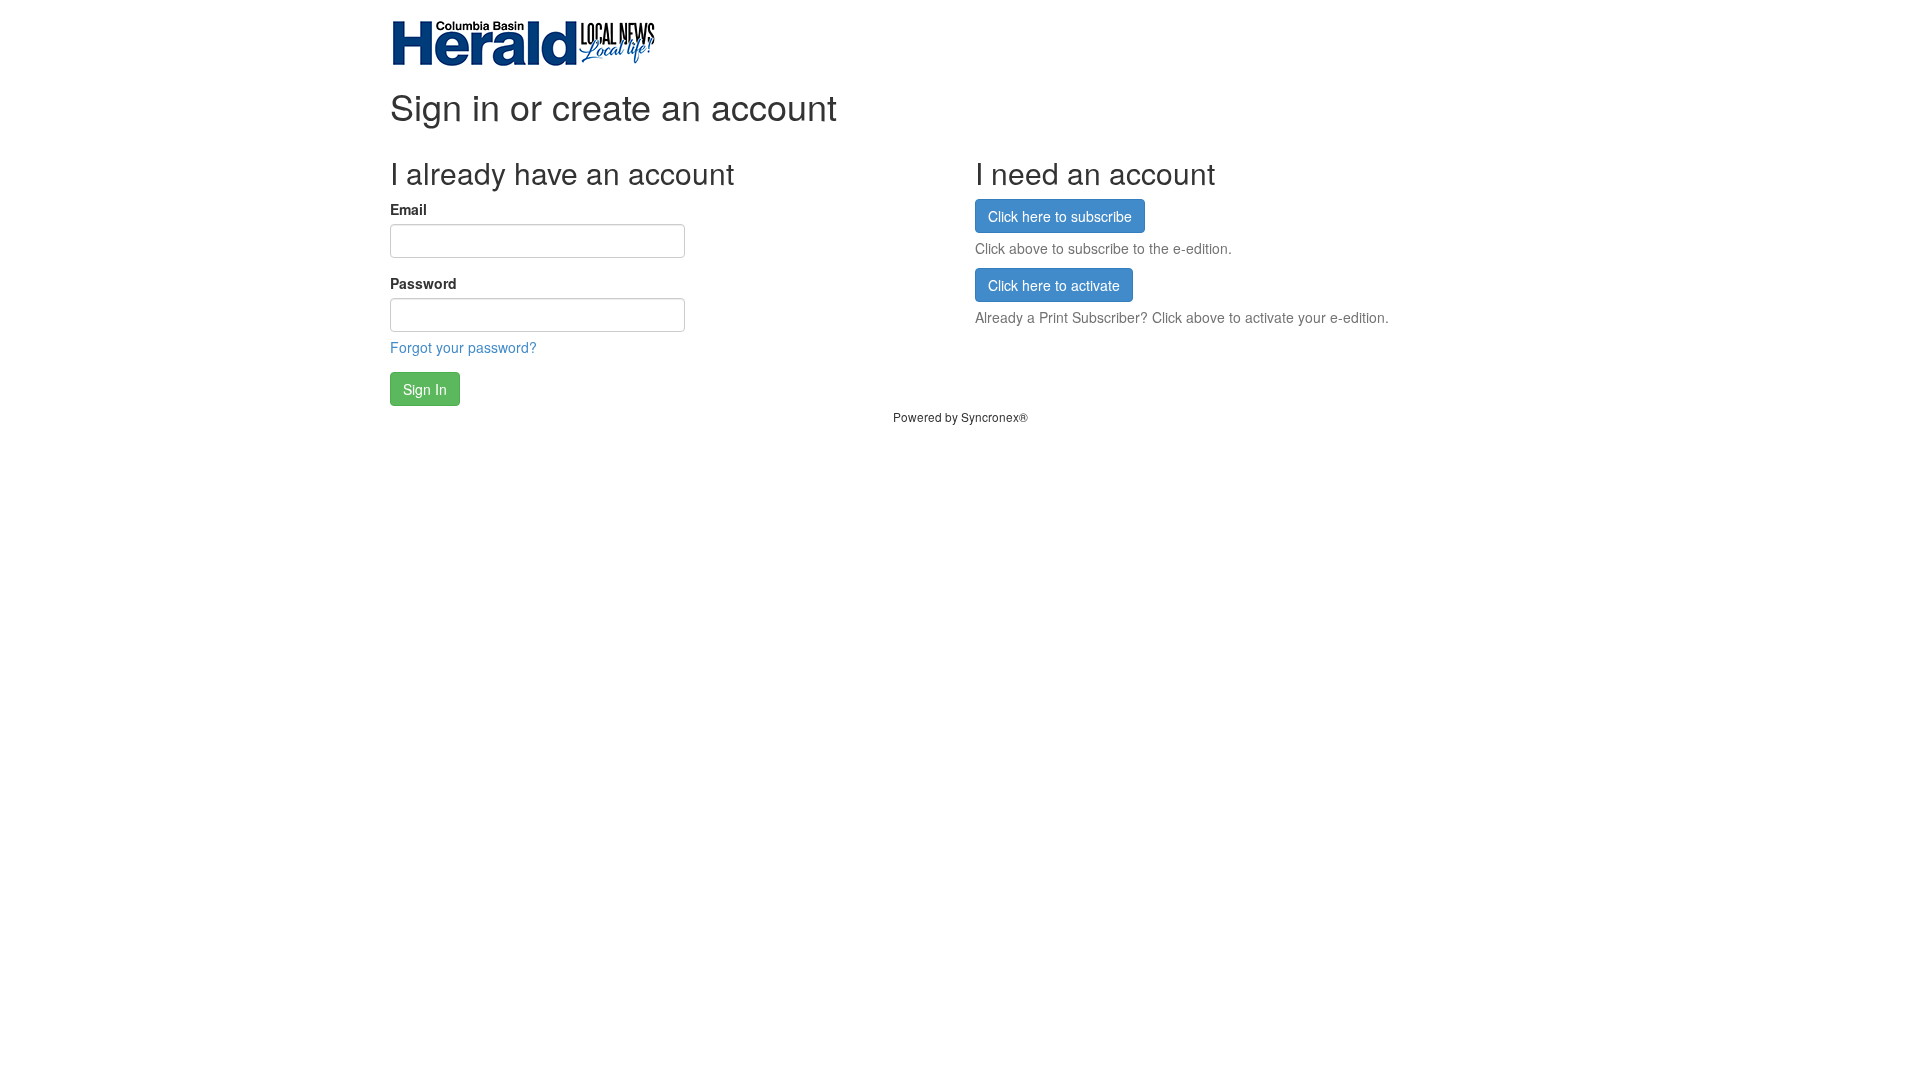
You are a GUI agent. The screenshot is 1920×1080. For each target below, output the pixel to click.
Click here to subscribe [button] (1060, 216)
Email (408, 209)
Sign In (425, 389)
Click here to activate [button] (1054, 285)
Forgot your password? (463, 347)
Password (423, 283)
